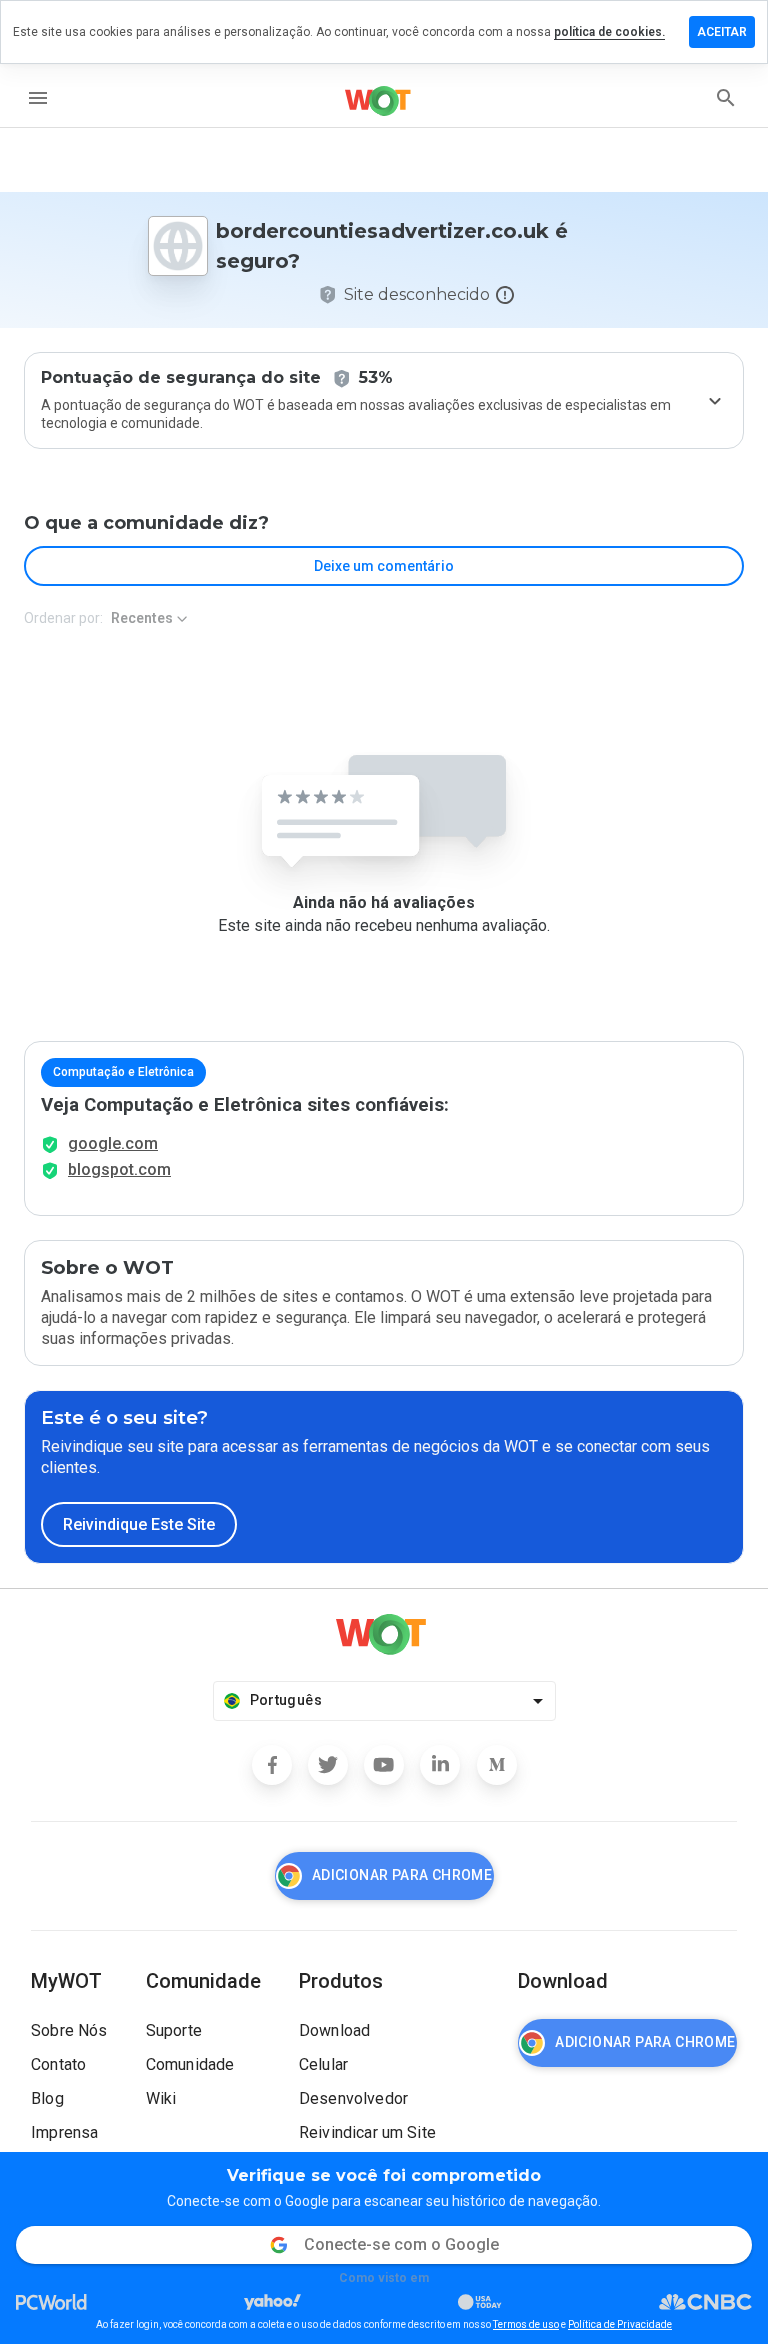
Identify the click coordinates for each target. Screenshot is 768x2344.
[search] (726, 98)
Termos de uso (526, 2324)
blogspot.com (119, 1169)
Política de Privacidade (620, 2324)
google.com (113, 1143)
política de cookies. (609, 32)
